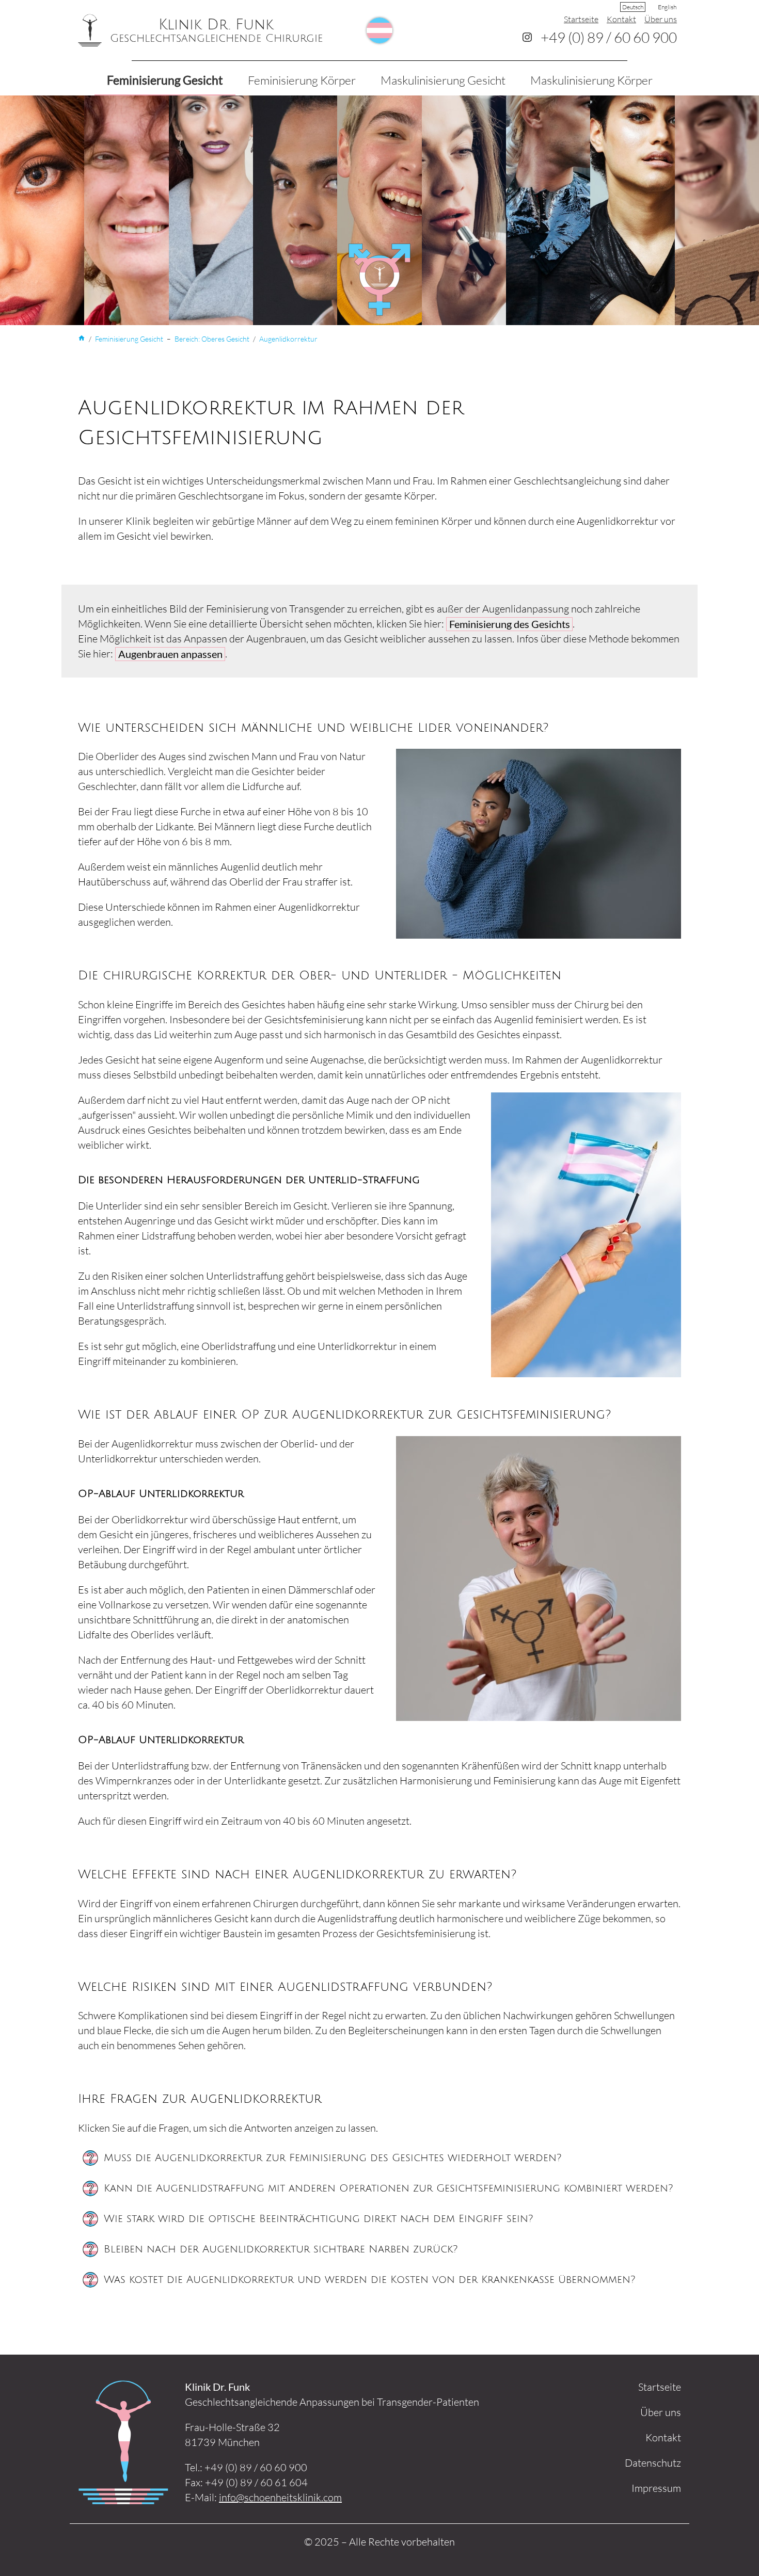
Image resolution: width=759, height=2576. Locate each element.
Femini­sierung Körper (302, 80)
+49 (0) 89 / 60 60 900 (609, 37)
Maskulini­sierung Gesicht (443, 80)
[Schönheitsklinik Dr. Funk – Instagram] (527, 37)
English (667, 7)
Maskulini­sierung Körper (591, 80)
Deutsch (633, 7)
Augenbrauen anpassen (170, 654)
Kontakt (621, 19)
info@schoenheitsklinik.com (280, 2497)
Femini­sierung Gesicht (165, 80)
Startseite (581, 19)
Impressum (656, 2488)
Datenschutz (653, 2463)
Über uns (661, 19)
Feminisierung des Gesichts (510, 624)
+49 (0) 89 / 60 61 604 (256, 2482)
